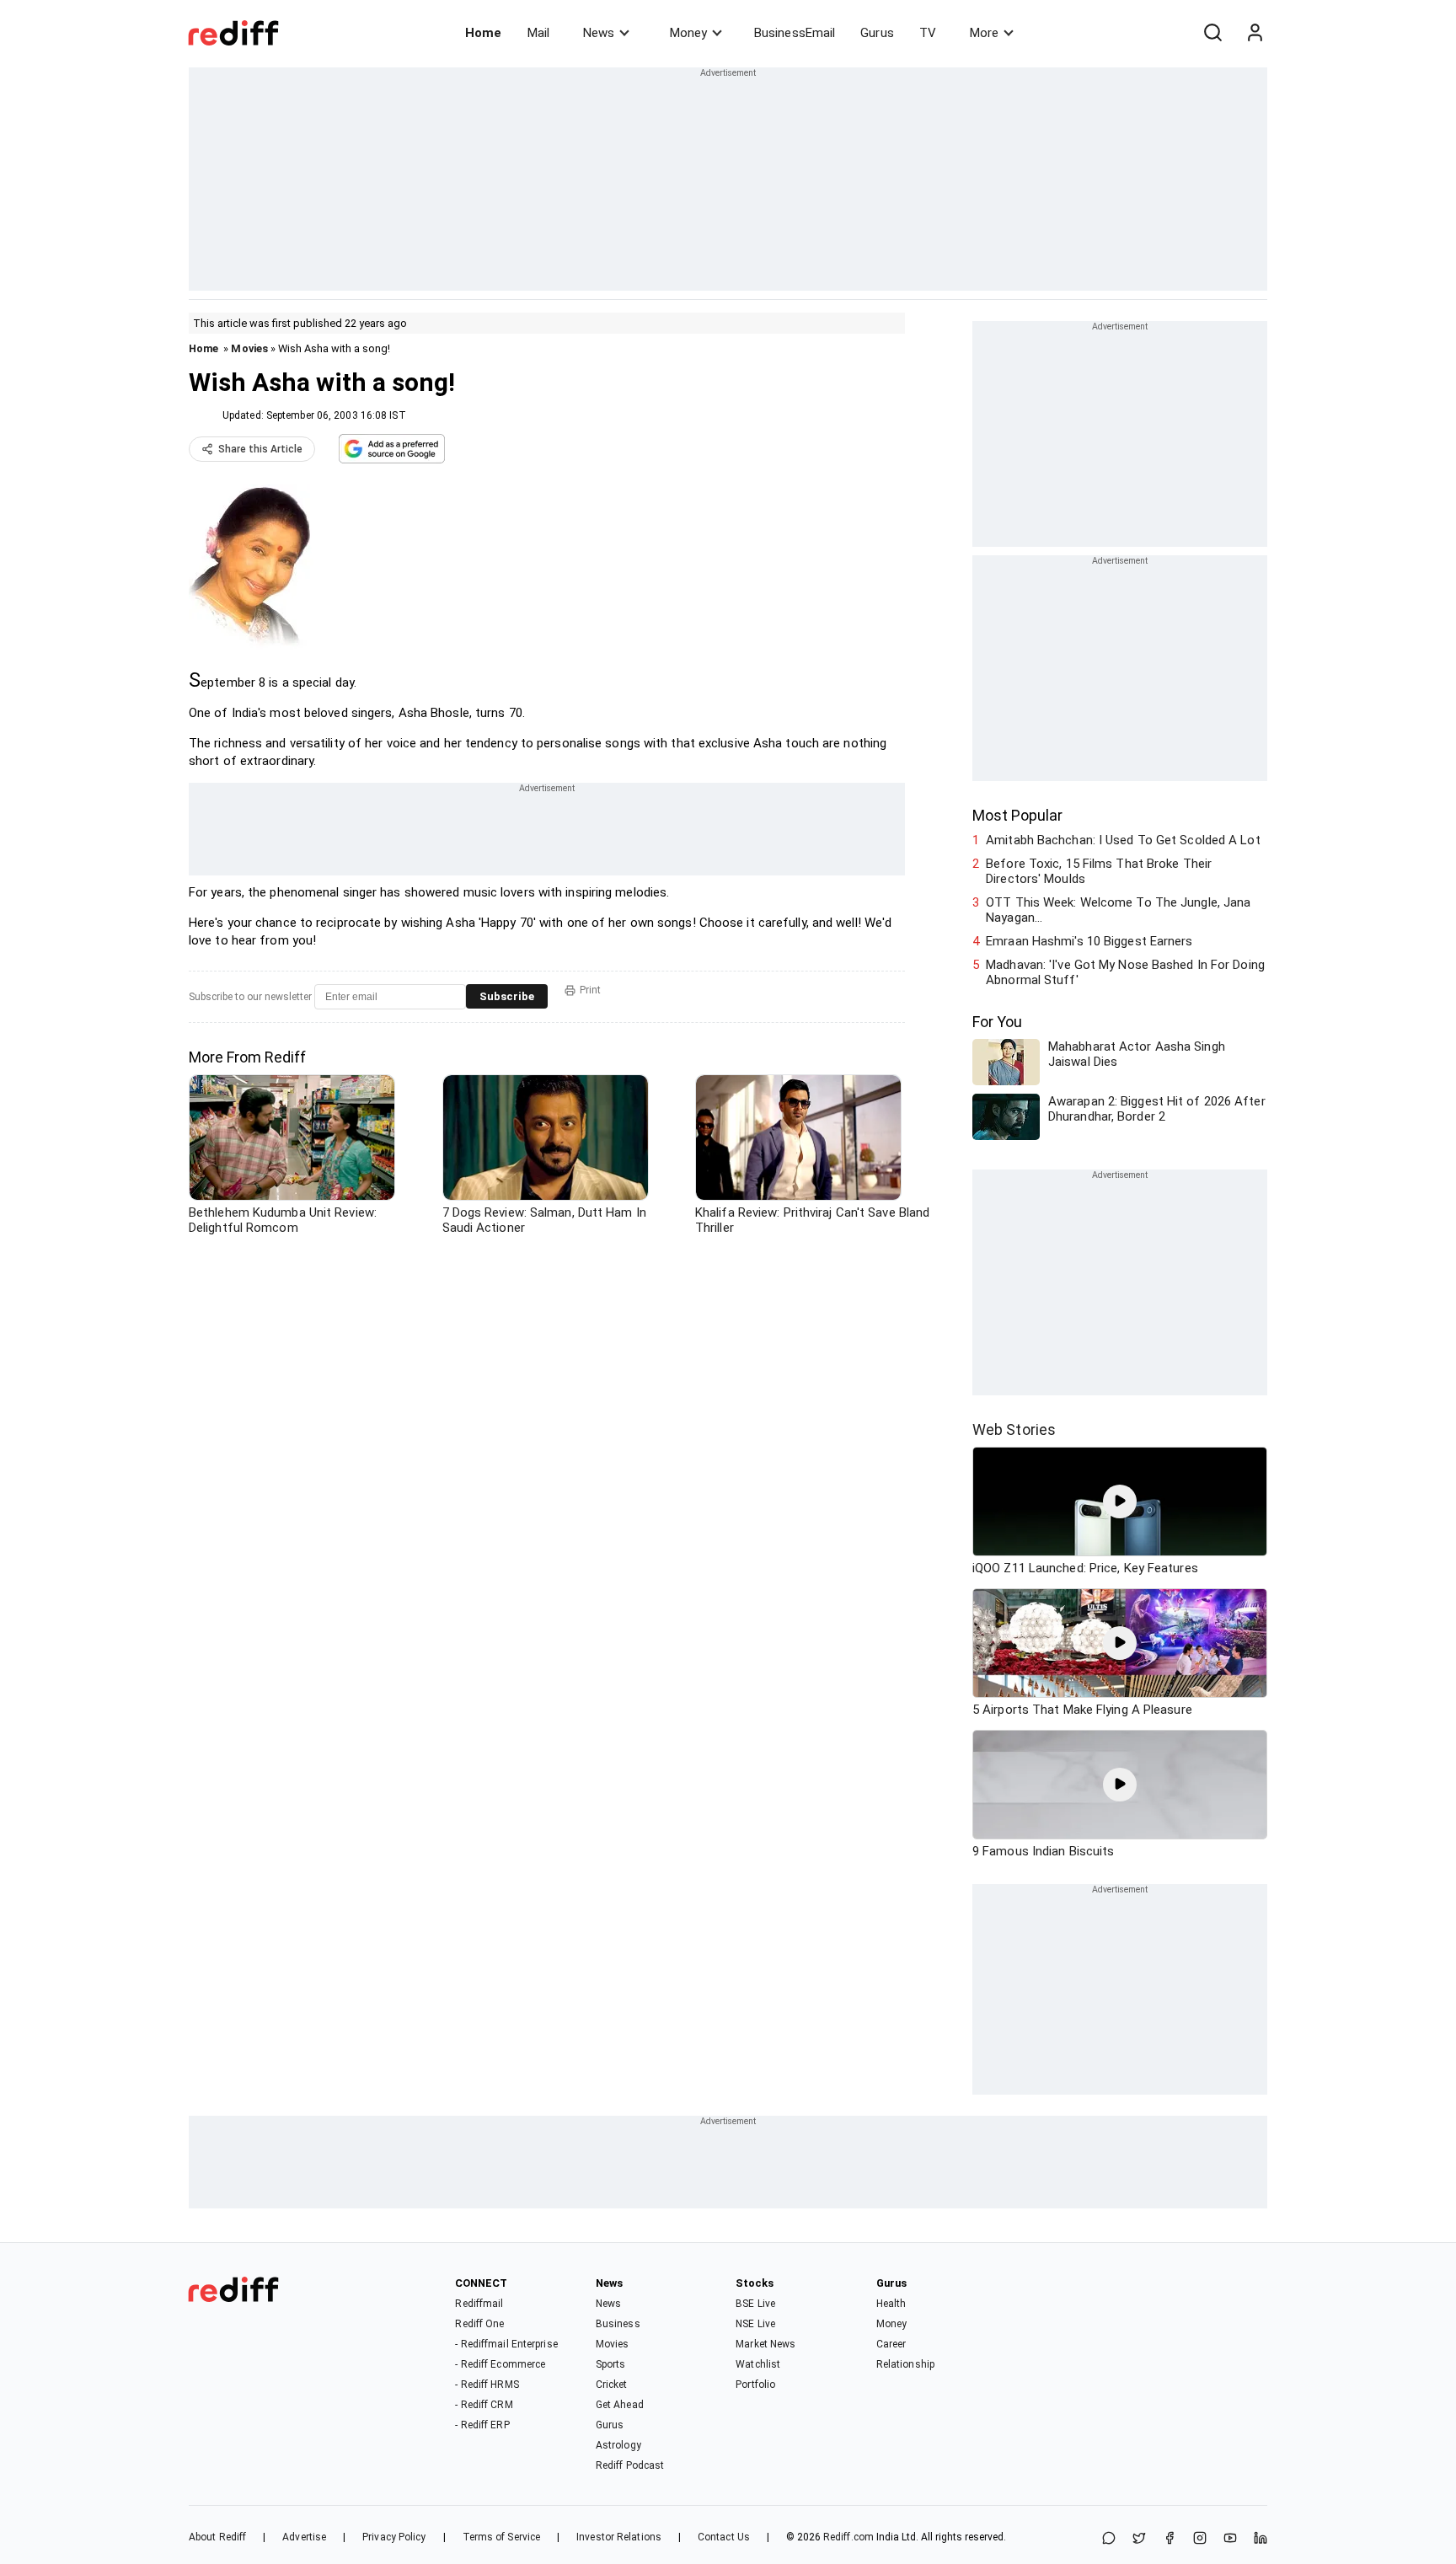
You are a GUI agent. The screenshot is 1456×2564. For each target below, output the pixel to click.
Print (590, 990)
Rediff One (479, 2324)
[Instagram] (1200, 2539)
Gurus (877, 33)
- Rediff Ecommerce (500, 2364)
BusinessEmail (795, 33)
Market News (765, 2344)
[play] (1120, 1501)
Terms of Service (502, 2537)
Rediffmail (479, 2304)
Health (891, 2304)
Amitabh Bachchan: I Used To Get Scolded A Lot (1123, 840)
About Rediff (217, 2537)
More (984, 33)
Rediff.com (848, 2537)
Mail (538, 33)
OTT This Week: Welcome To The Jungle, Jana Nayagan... (1118, 910)
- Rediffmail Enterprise (506, 2344)
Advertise (304, 2537)
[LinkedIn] (1261, 2539)
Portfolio (755, 2385)
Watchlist (758, 2364)
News (599, 33)
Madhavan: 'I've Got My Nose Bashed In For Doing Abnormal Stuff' (1125, 972)
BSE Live (755, 2304)
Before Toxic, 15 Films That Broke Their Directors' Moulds (1099, 871)
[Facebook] (1170, 2539)
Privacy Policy (394, 2537)
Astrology (618, 2445)
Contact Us (724, 2537)
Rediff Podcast (630, 2465)
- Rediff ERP (482, 2425)
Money (688, 33)
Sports (611, 2364)
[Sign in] (1255, 33)
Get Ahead (620, 2405)
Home (483, 33)
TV (928, 33)
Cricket (612, 2385)
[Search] (1212, 33)
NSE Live (755, 2324)
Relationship (905, 2364)
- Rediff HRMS (487, 2385)
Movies (249, 348)
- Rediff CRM (484, 2405)
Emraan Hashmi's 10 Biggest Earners (1089, 941)
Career (891, 2344)
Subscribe (507, 996)
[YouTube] (1230, 2539)
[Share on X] (1139, 2539)
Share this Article (260, 449)
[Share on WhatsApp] (1109, 2539)
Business (618, 2324)
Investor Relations (619, 2537)
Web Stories (1014, 1429)
